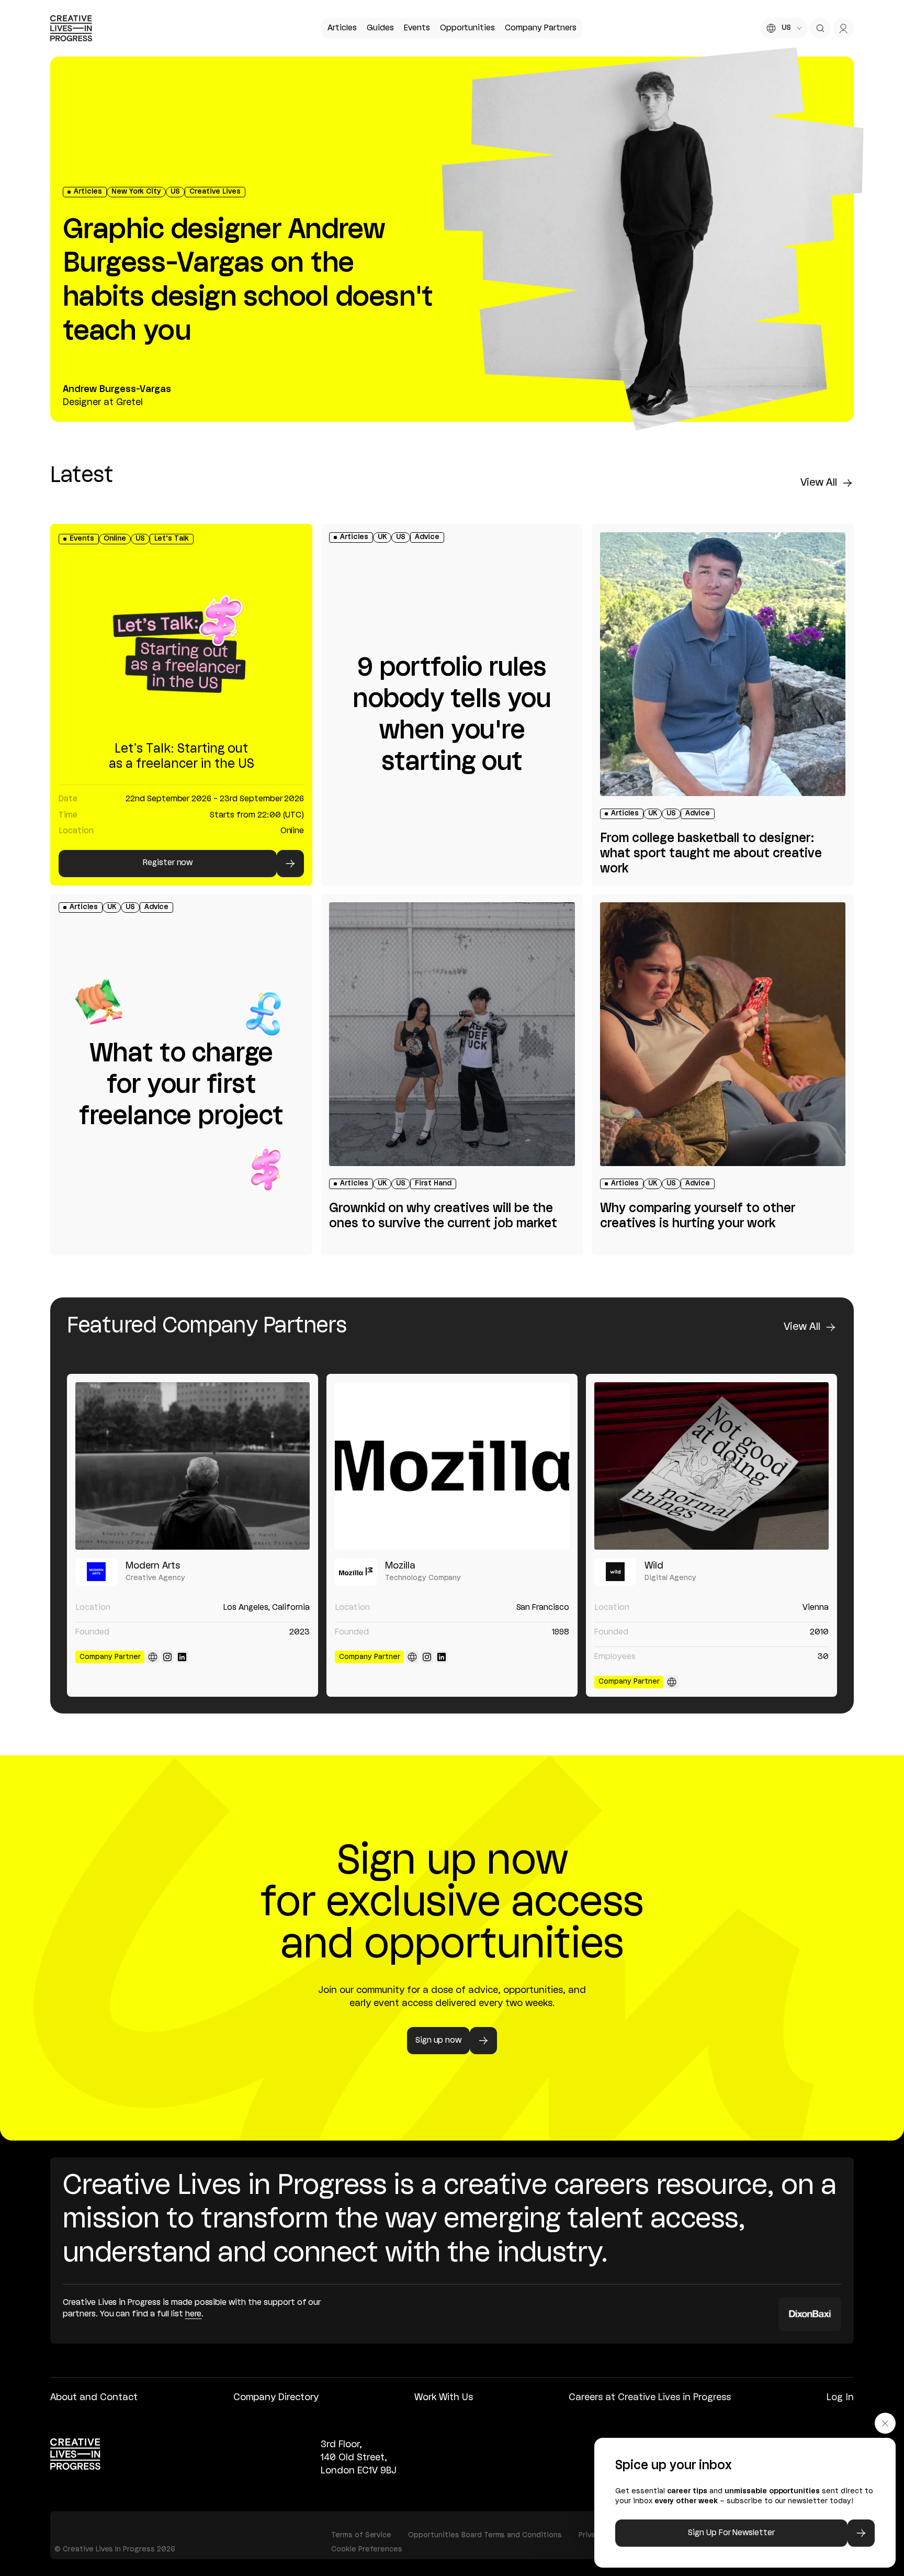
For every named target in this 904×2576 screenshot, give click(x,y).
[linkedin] (182, 1657)
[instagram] (167, 1657)
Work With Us (444, 2398)
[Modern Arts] (193, 1466)
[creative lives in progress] (71, 28)
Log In (840, 2398)
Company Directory (276, 2398)
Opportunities (467, 28)
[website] (153, 1657)
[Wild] (711, 1466)
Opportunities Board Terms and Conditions (485, 2535)
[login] (843, 28)
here (194, 2314)
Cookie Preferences (367, 2550)
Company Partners (540, 28)
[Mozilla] (452, 1466)
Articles (342, 28)
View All (819, 483)
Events (417, 28)
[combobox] (784, 28)
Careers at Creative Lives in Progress (650, 2398)
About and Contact (94, 2398)
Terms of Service (361, 2535)
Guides (380, 28)
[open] (820, 28)
